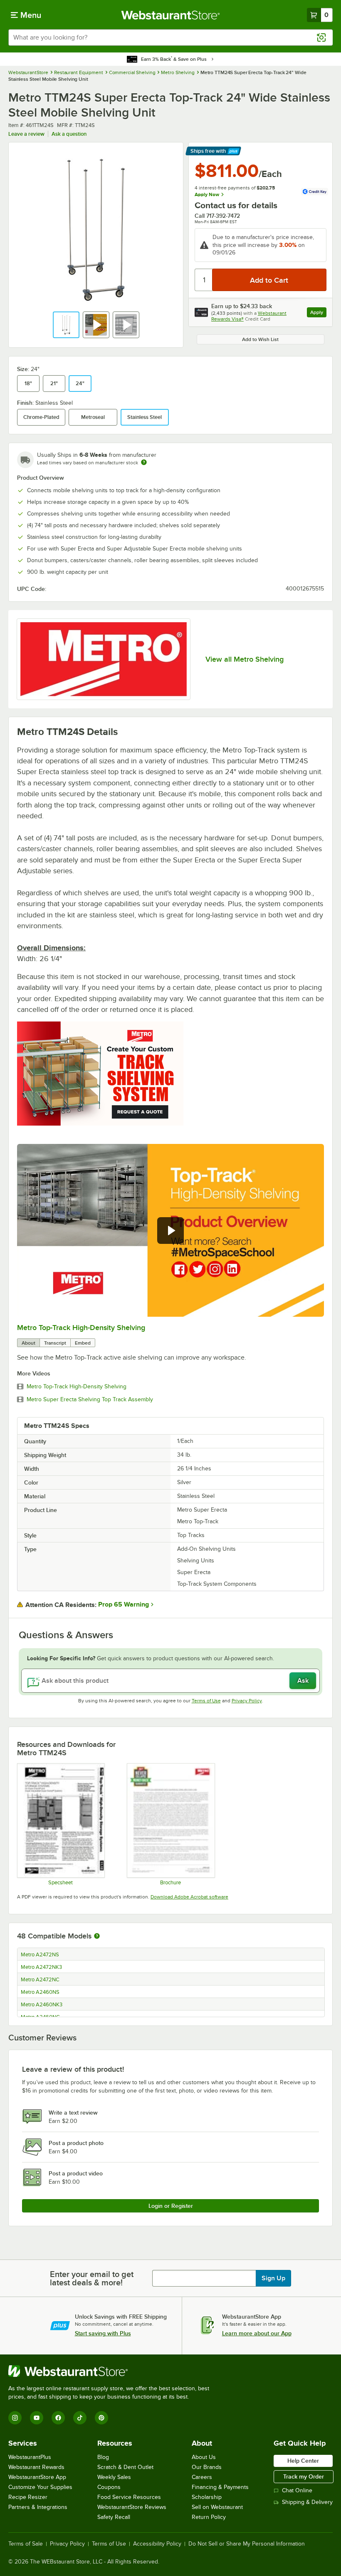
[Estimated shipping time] (144, 462)
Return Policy (209, 2517)
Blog (103, 2457)
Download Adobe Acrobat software (189, 1897)
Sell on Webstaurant (217, 2507)
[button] (66, 325)
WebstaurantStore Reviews (132, 2507)
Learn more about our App (257, 2333)
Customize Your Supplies (40, 2487)
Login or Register (171, 2206)
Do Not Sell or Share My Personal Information (247, 2544)
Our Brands (207, 2467)
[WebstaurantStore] (112, 2371)
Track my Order (304, 2476)
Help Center (303, 2461)
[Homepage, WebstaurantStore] (171, 15)
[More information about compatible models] (97, 1936)
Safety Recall (114, 2517)
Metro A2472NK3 (41, 1967)
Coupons (109, 2487)
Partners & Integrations (38, 2507)
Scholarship (207, 2497)
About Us (204, 2457)
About (28, 1343)
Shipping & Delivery (307, 2502)
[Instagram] (15, 2418)
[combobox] (170, 37)
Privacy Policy (247, 1701)
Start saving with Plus (103, 2333)
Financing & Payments (220, 2487)
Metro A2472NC (40, 1980)
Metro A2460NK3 (42, 2005)
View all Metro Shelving (245, 659)
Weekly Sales (114, 2477)
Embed (83, 1343)
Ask (303, 1681)
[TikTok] (80, 2418)
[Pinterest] (101, 2418)
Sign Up (273, 2278)
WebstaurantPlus (30, 2457)
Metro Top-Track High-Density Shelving (81, 1328)
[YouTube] (37, 2418)
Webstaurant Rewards (36, 2467)
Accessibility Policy (157, 2544)
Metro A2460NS (40, 1992)
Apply (318, 313)
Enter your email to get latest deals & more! (92, 2278)
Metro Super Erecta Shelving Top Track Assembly (90, 1400)
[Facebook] (58, 2418)
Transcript (55, 1343)
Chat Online (297, 2490)
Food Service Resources (129, 2497)
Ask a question (69, 134)
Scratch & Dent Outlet (125, 2467)
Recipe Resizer (28, 2497)
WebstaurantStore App (37, 2477)
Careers (202, 2477)
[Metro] (104, 659)
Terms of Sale (26, 2544)
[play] (170, 1231)
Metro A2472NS (40, 1955)
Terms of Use (206, 1701)
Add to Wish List (260, 339)
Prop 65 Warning (124, 1604)
